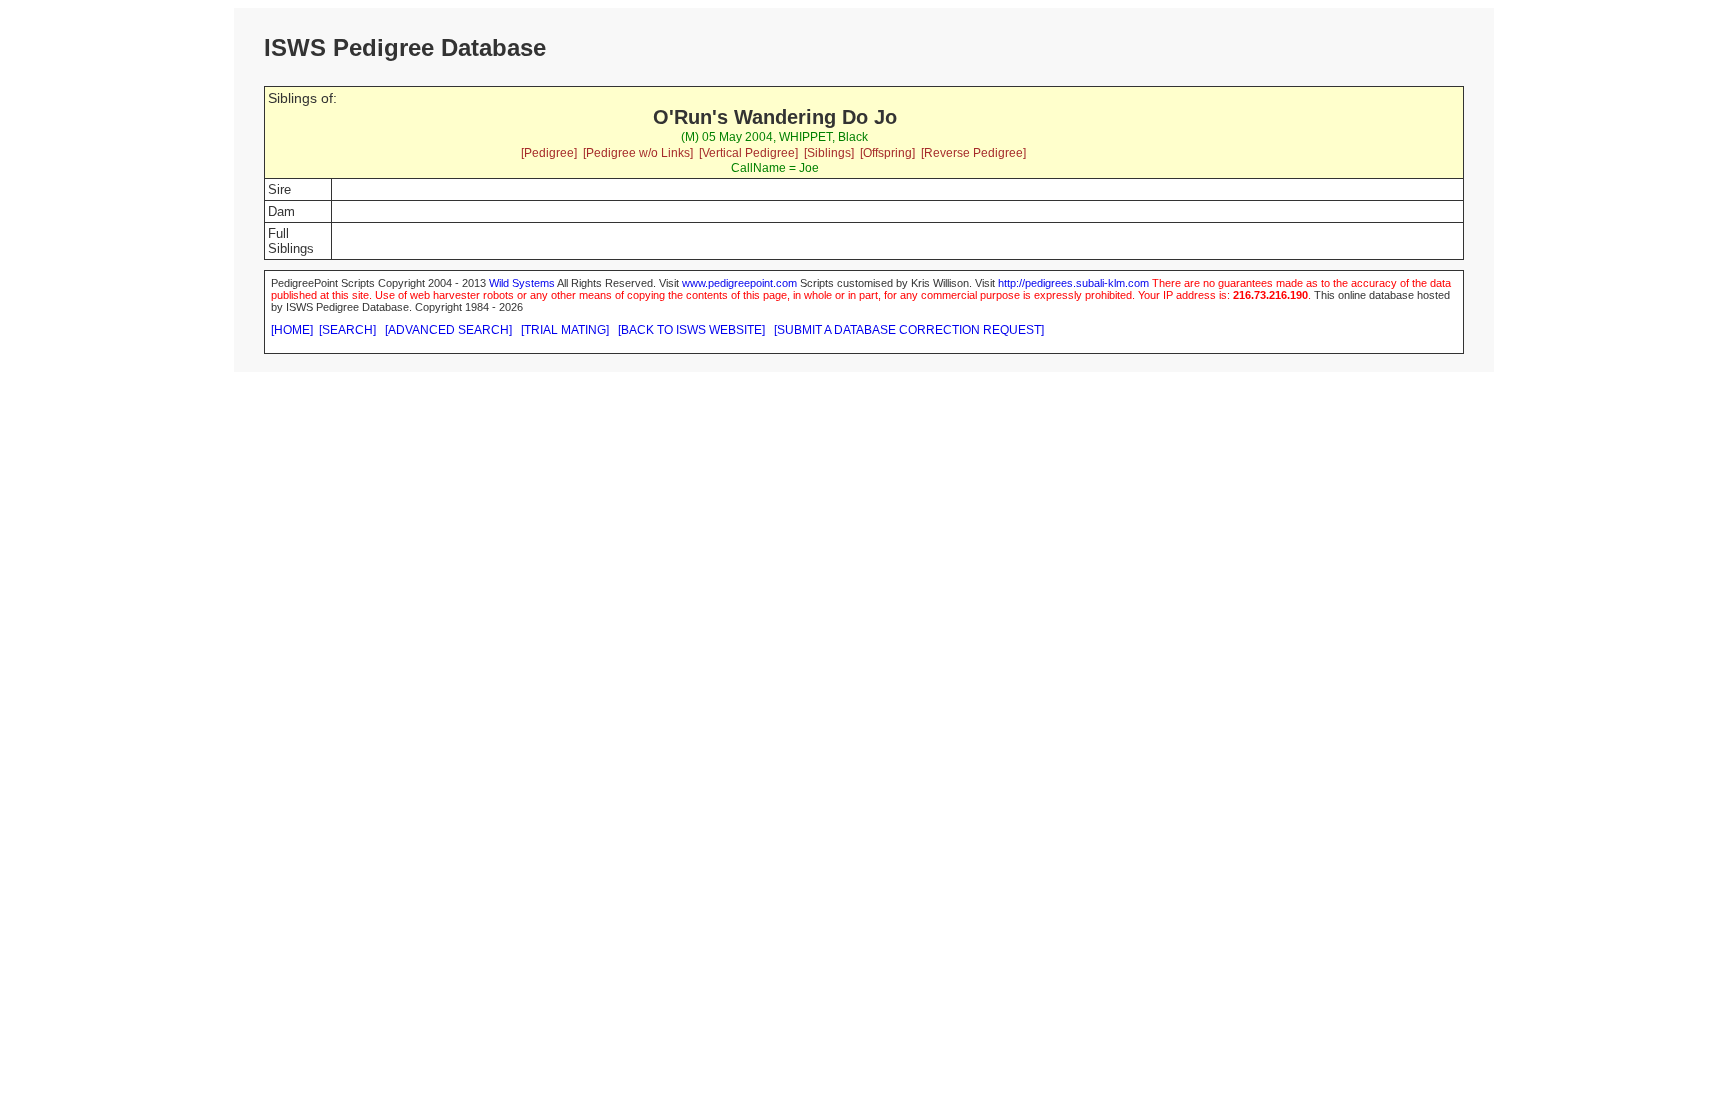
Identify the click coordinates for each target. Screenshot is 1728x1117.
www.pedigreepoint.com (739, 283)
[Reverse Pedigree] (973, 153)
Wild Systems (522, 283)
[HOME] (292, 330)
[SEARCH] (347, 330)
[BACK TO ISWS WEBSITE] (691, 330)
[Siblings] (829, 153)
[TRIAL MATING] (565, 330)
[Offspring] (887, 153)
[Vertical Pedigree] (748, 153)
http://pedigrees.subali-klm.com (1073, 283)
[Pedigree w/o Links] (638, 153)
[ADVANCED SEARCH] (448, 330)
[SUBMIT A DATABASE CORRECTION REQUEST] (909, 330)
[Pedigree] (549, 153)
